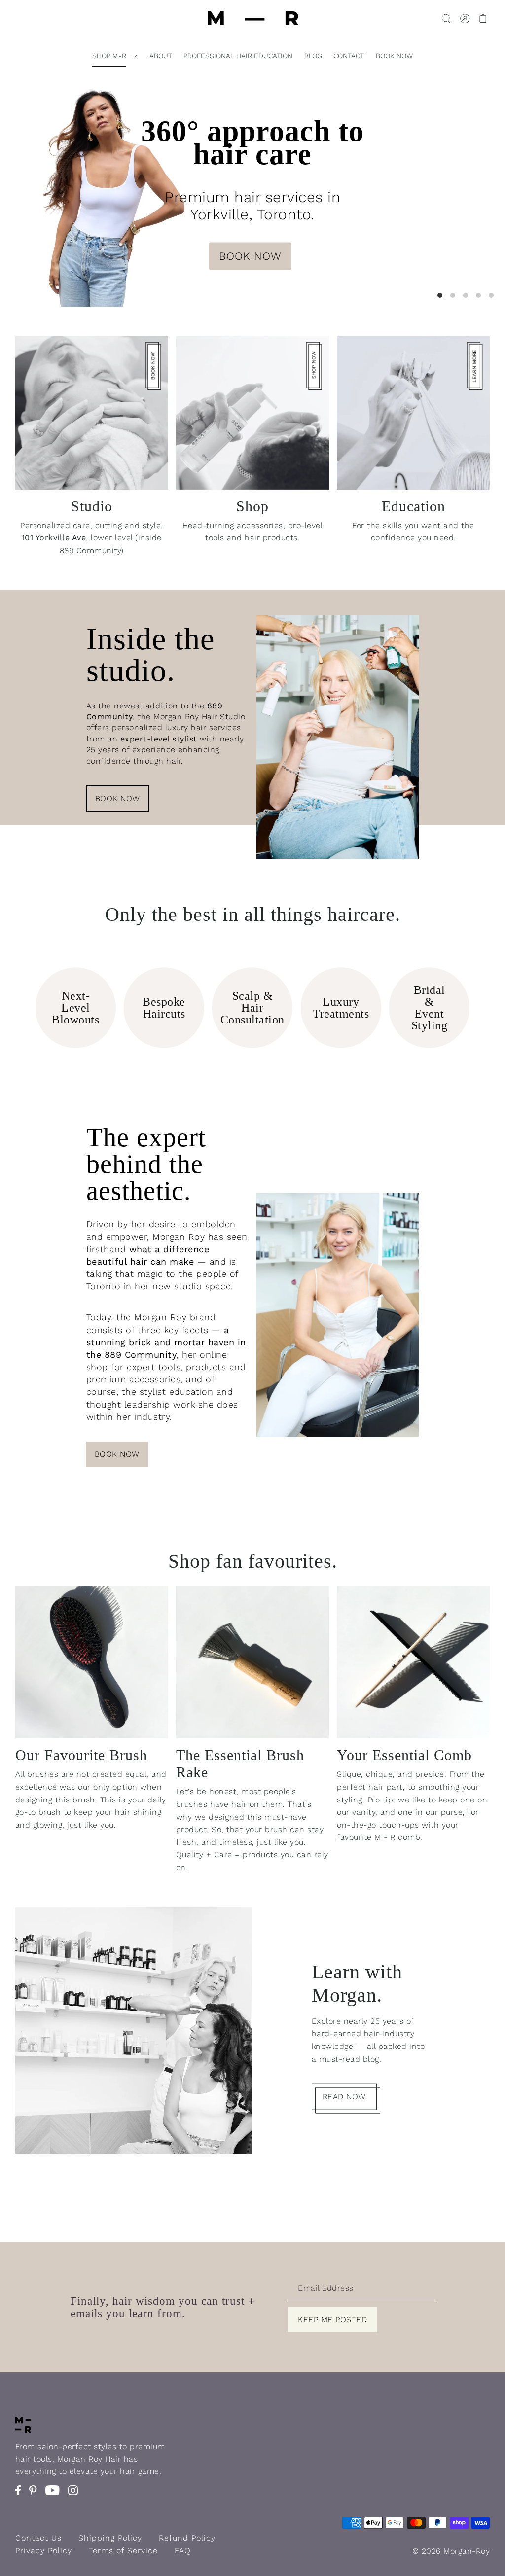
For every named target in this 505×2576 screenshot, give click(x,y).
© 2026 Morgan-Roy (451, 2551)
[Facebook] (21, 2495)
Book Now (118, 798)
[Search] (446, 18)
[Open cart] (483, 18)
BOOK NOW (250, 256)
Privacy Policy (44, 2551)
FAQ (183, 2551)
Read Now (344, 2097)
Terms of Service (123, 2551)
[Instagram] (76, 2495)
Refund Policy (187, 2538)
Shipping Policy (110, 2538)
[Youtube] (55, 2495)
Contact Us (38, 2538)
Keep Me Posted (332, 2319)
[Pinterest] (36, 2495)
